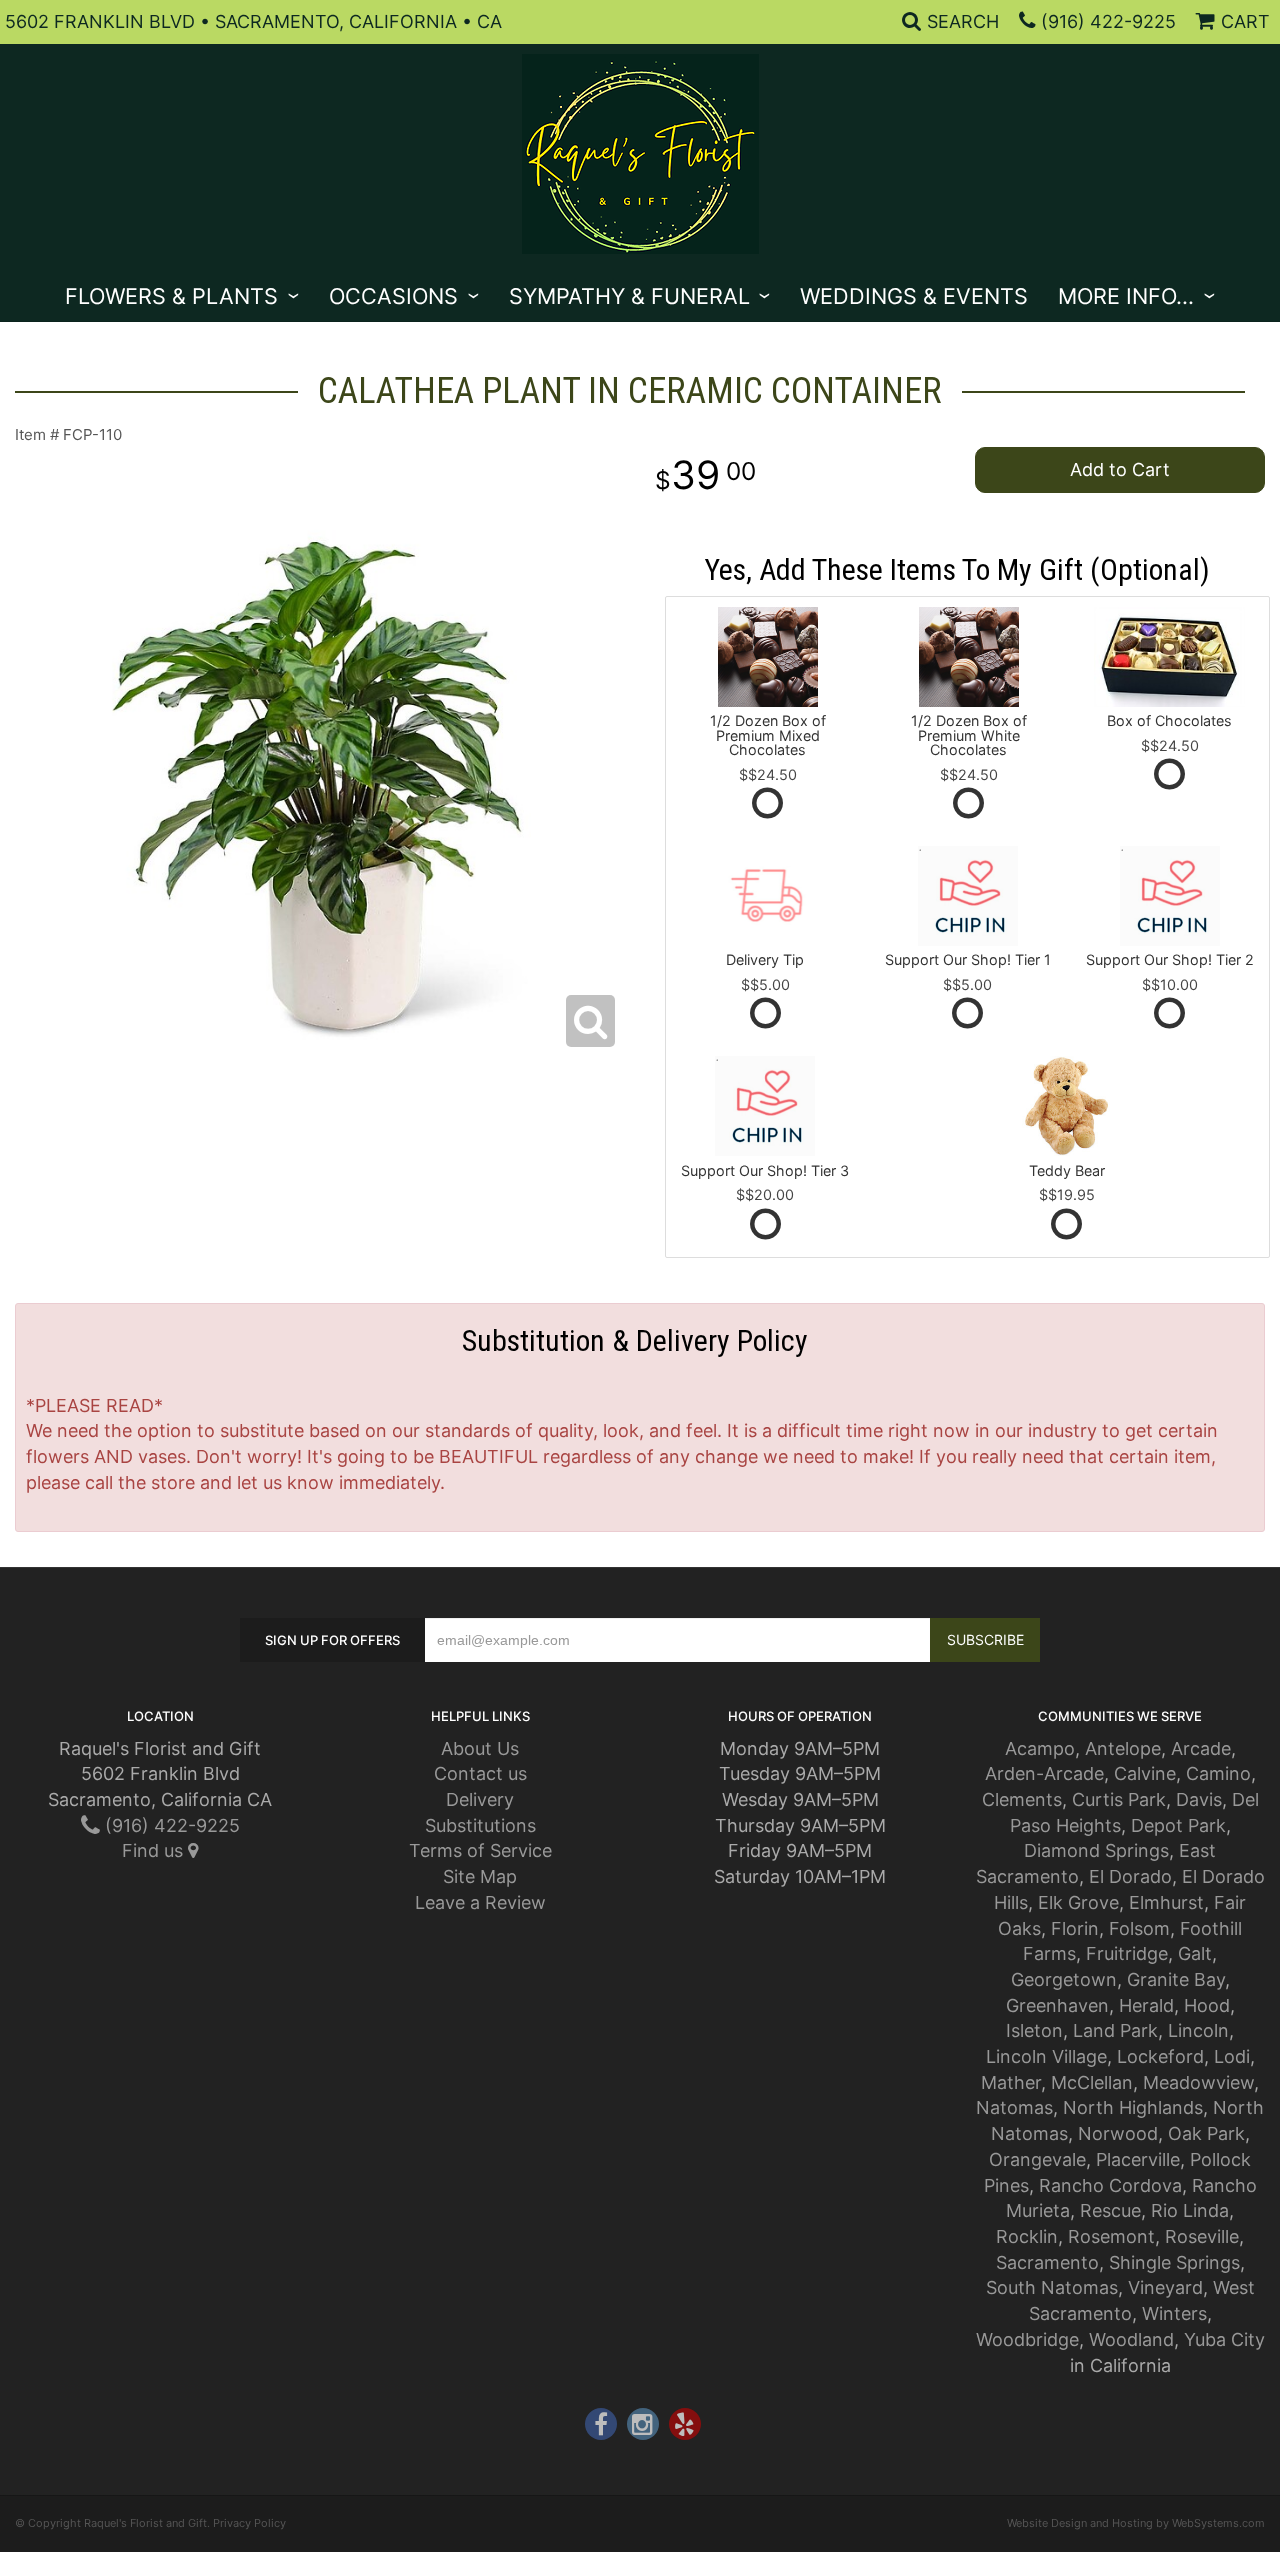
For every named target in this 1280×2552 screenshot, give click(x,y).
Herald (1146, 2005)
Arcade (1201, 1748)
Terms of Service (480, 1850)
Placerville (1138, 2159)
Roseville (1202, 2236)
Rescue (1110, 2210)
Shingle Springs (1174, 2262)
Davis (1199, 1799)
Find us (155, 1850)
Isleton (1034, 2030)
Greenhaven (1057, 2005)
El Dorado (1130, 1876)
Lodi (1232, 2056)
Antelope (1123, 1748)
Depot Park (1178, 1825)
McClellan (1092, 2082)
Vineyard (1165, 2287)
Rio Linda (1190, 2210)
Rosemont (1111, 2236)
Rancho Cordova (1110, 2185)
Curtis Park (1119, 1799)
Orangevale (1037, 2159)
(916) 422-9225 (1108, 21)
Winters (1174, 2313)
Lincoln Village (1046, 2056)
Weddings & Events (914, 296)
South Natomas (1052, 2287)
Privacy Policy (249, 2523)
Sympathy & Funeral (629, 296)
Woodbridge (1027, 2339)
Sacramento (1047, 2262)
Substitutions (480, 1825)
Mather (1011, 2082)
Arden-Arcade (1044, 1773)
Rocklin (1027, 2236)
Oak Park (1206, 2133)
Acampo (1040, 1748)
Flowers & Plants (171, 296)
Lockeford (1160, 2056)
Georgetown (1064, 1979)
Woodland (1131, 2339)
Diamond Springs (1096, 1850)
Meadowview (1198, 2082)
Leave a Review (480, 1902)
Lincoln (1198, 2030)
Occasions (393, 296)
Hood (1207, 2005)
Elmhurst (1166, 1902)
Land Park (1115, 2030)
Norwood (1118, 2133)
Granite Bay (1176, 1979)
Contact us (480, 1773)
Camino (1218, 1773)
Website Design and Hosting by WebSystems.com (1136, 2523)
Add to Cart (1120, 469)
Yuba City (1224, 2339)
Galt (1195, 1953)
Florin (1075, 1928)
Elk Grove (1078, 1902)
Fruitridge (1127, 1953)
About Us (480, 1748)
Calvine (1145, 1773)
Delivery (480, 1799)
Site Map (480, 1876)
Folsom (1139, 1928)
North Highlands (1133, 2107)
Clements (1022, 1799)
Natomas (1014, 2107)
